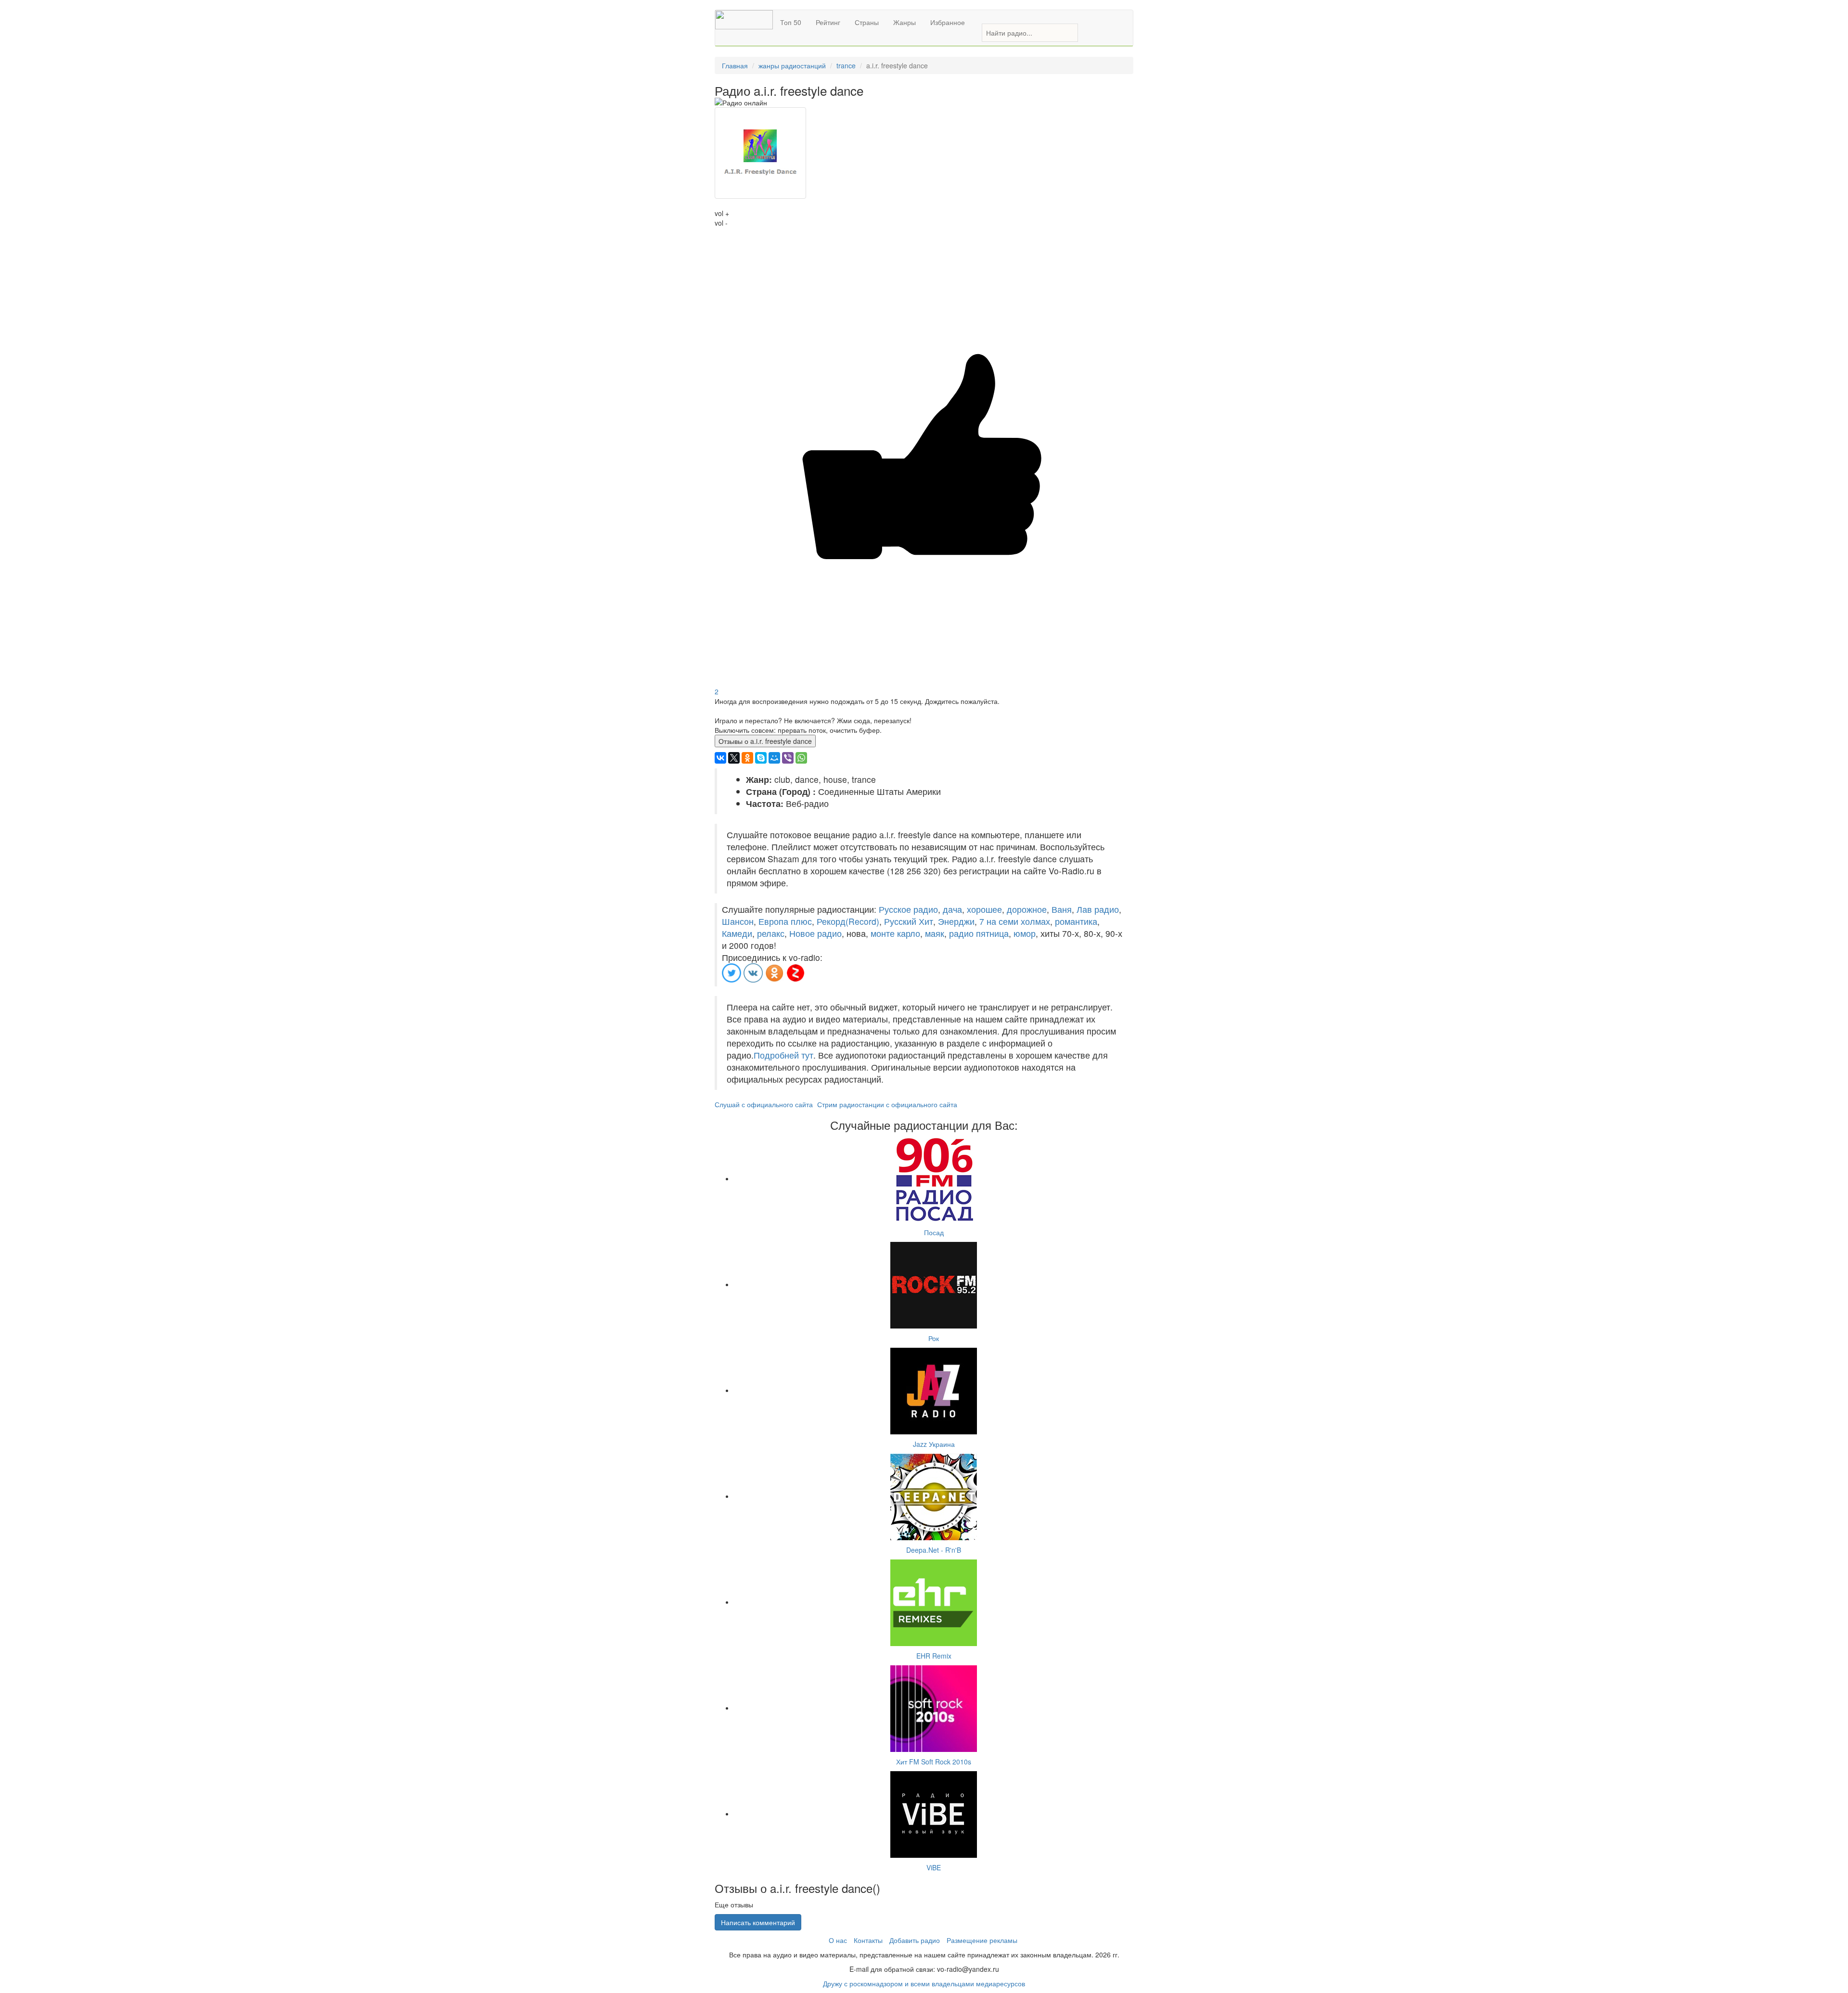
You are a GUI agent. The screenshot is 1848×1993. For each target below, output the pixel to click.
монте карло (895, 933)
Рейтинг (828, 22)
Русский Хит (909, 921)
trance (846, 65)
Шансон (738, 921)
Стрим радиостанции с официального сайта (887, 1104)
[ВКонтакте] (720, 758)
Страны (867, 22)
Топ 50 (791, 22)
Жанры (905, 22)
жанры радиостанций (792, 65)
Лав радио (1098, 909)
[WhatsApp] (801, 758)
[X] (734, 758)
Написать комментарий (758, 1922)
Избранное (948, 22)
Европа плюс (785, 921)
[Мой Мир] (774, 758)
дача (952, 909)
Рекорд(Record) (848, 921)
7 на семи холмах (1015, 921)
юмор (1025, 933)
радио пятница (979, 933)
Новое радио (815, 933)
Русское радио (908, 909)
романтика (1076, 921)
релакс (771, 933)
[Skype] (761, 758)
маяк (935, 933)
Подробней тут (783, 1055)
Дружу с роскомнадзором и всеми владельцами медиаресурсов (924, 1983)
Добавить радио (915, 1940)
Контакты (868, 1940)
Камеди (737, 933)
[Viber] (788, 758)
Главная (735, 65)
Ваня (1062, 909)
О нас (838, 1940)
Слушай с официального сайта (764, 1104)
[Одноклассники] (747, 758)
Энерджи (956, 921)
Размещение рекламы (982, 1940)
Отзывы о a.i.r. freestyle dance (765, 741)
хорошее (984, 909)
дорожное (1027, 909)
